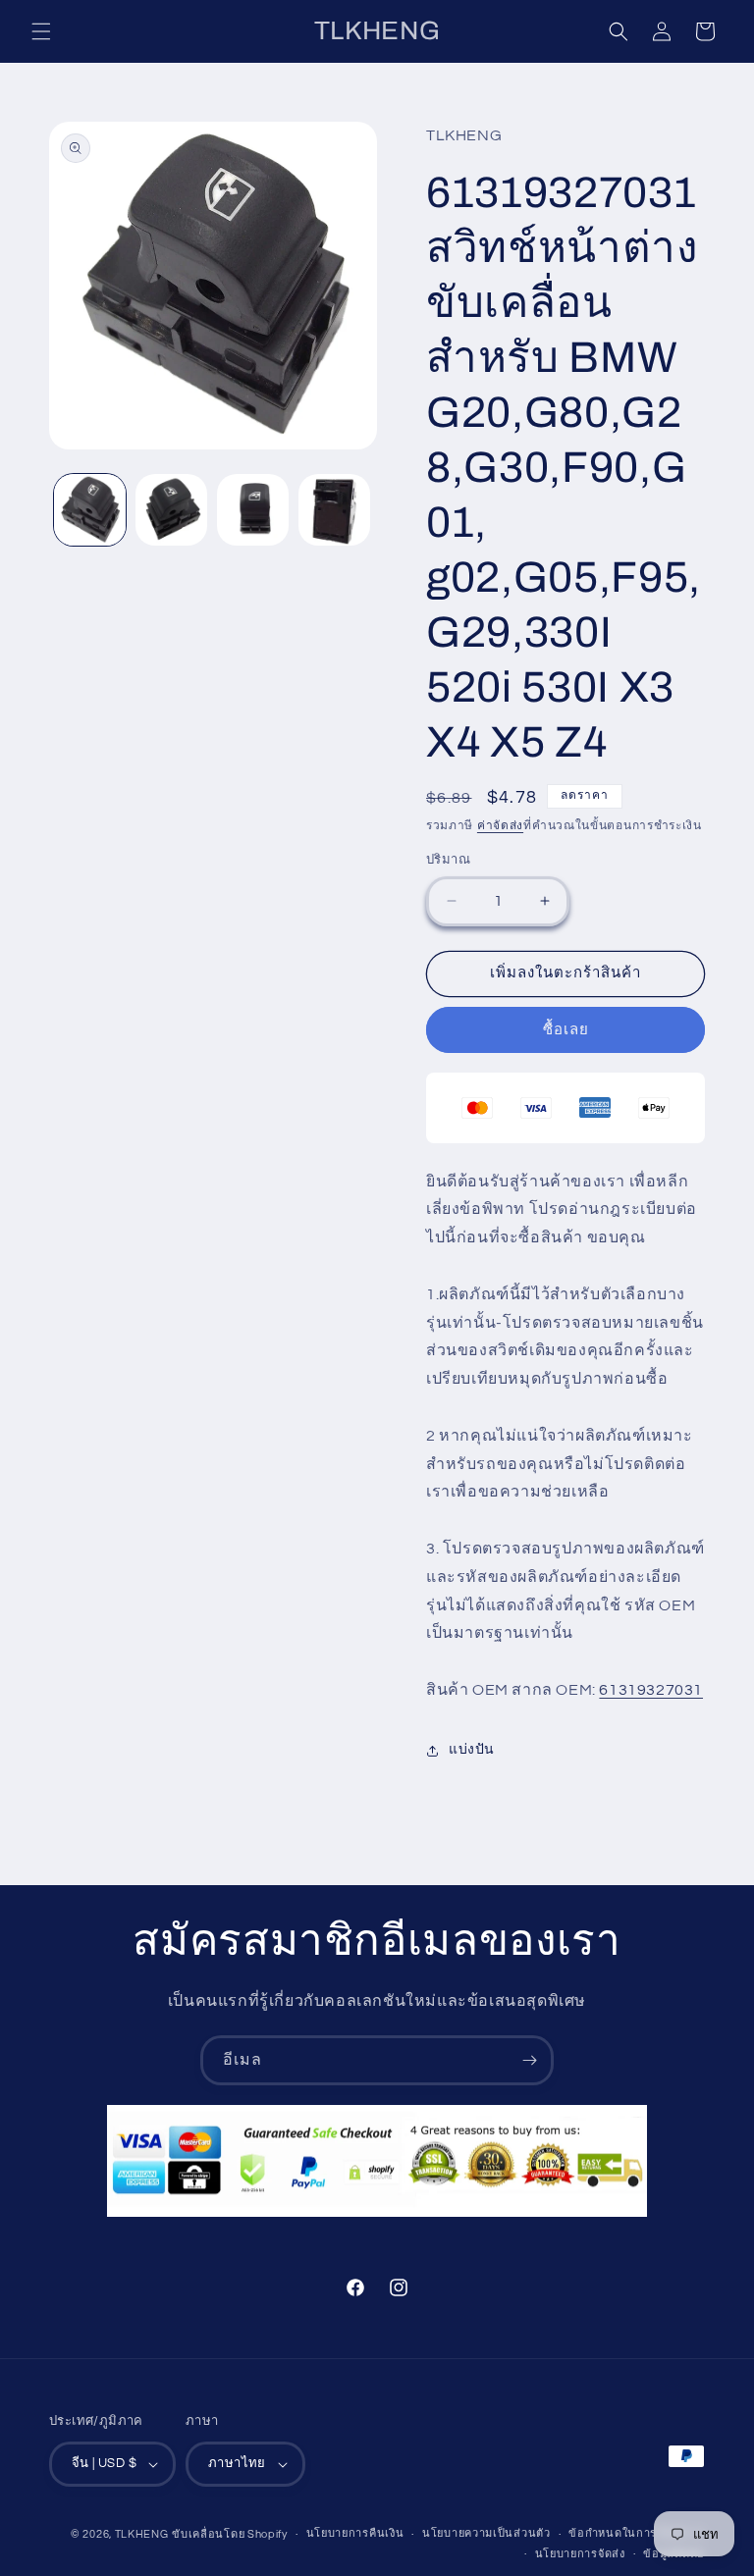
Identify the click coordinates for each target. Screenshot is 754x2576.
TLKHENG (142, 2534)
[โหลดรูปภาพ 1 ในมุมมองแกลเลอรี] (90, 510)
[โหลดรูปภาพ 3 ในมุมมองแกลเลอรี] (253, 510)
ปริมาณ (448, 860)
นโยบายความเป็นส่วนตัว (486, 2533)
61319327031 (651, 1690)
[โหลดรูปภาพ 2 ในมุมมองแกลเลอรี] (171, 510)
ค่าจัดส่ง (500, 826)
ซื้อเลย (566, 1030)
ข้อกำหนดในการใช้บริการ (637, 2533)
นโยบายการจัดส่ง (580, 2554)
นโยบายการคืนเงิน (355, 2533)
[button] (41, 31)
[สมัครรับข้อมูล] (529, 2060)
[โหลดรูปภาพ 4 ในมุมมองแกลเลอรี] (334, 510)
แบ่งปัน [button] (472, 1750)
